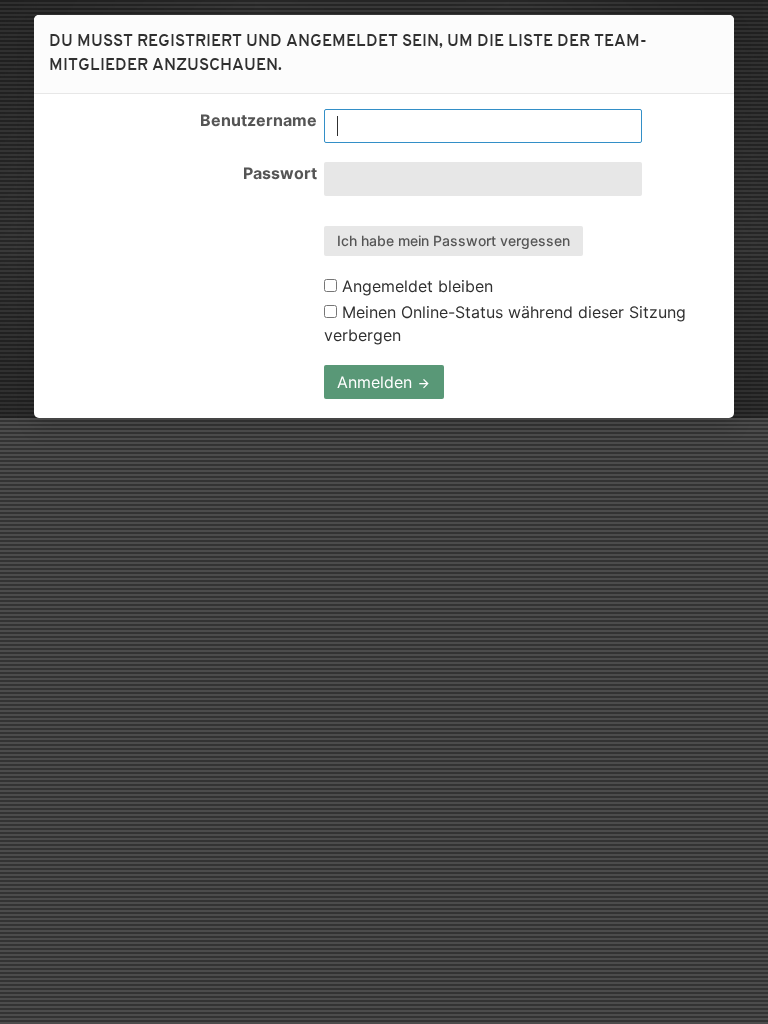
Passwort (280, 173)
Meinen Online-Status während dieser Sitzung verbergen (505, 323)
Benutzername (258, 120)
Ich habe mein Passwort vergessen (453, 240)
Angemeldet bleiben (415, 286)
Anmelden (377, 382)
